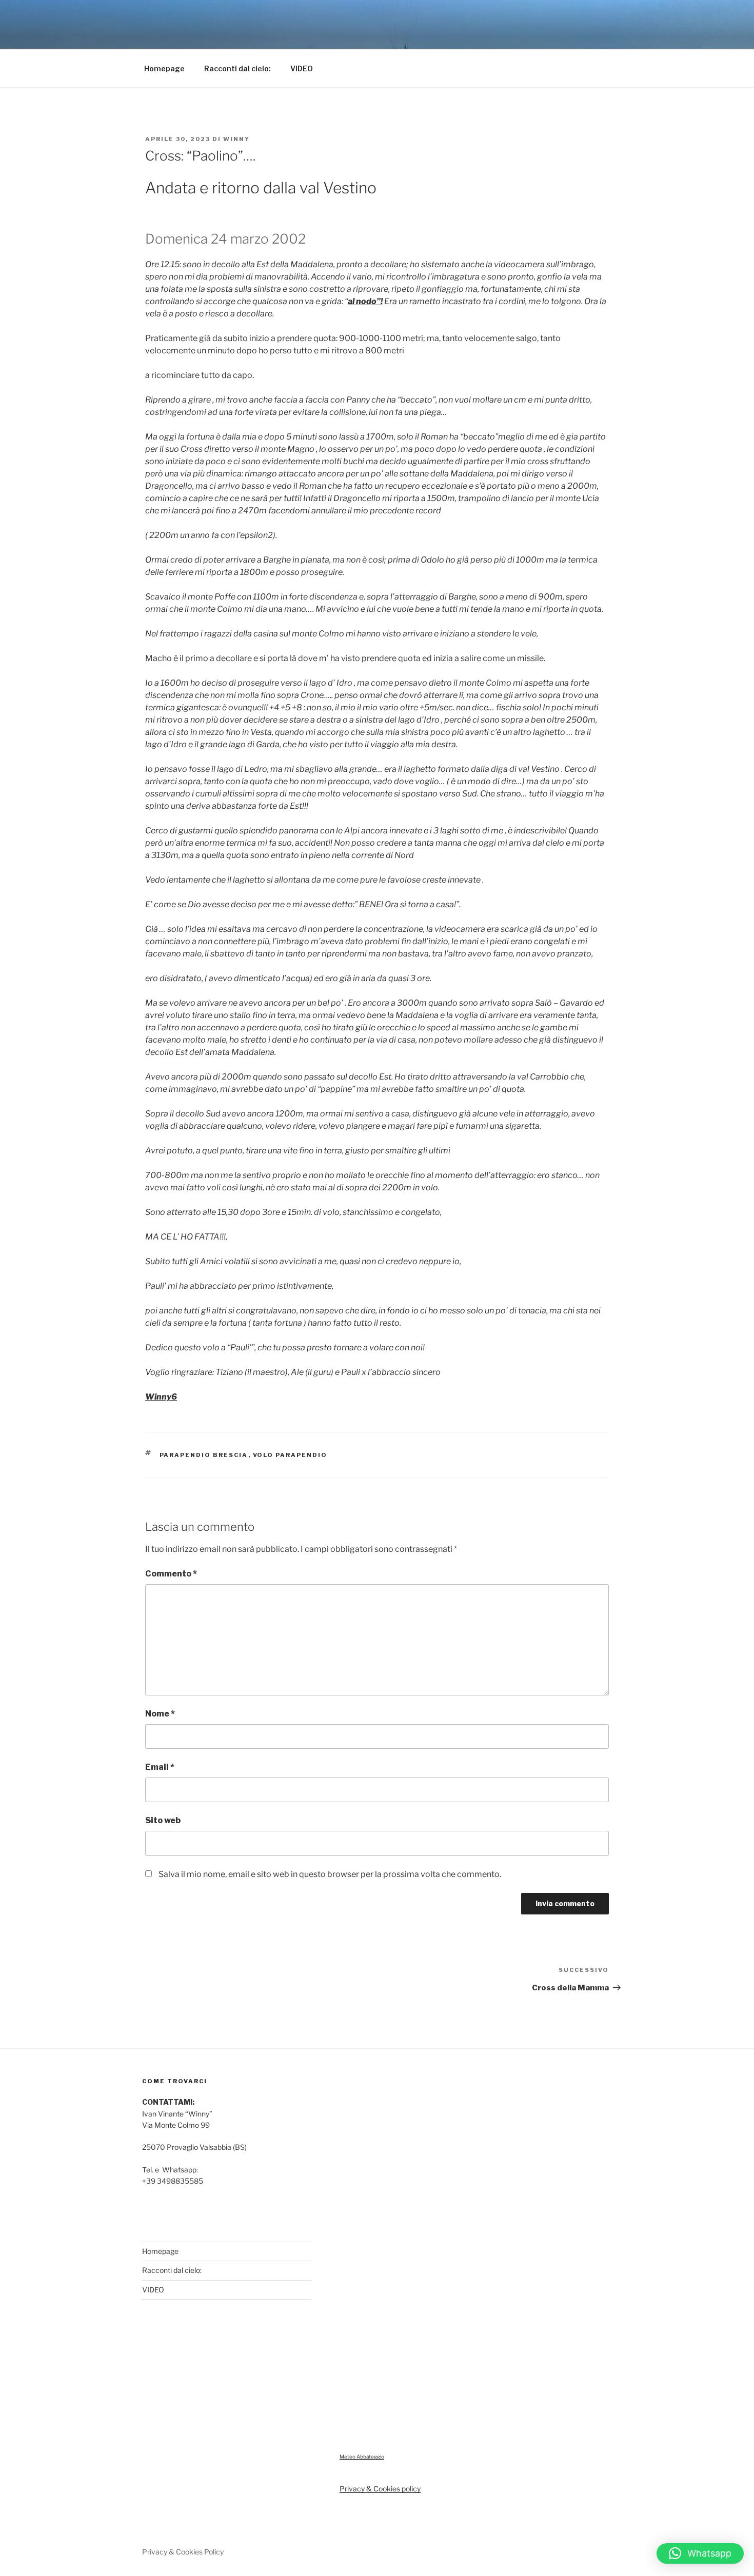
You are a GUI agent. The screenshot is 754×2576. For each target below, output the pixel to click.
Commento (171, 1574)
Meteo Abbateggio (362, 2457)
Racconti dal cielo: (237, 68)
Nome (160, 1714)
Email (160, 1767)
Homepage (164, 68)
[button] (700, 2553)
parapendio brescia (204, 1455)
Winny (236, 139)
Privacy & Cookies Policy (183, 2552)
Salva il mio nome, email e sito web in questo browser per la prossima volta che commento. (330, 1874)
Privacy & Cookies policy (380, 2489)
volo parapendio (290, 1455)
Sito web (163, 1820)
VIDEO (302, 68)
